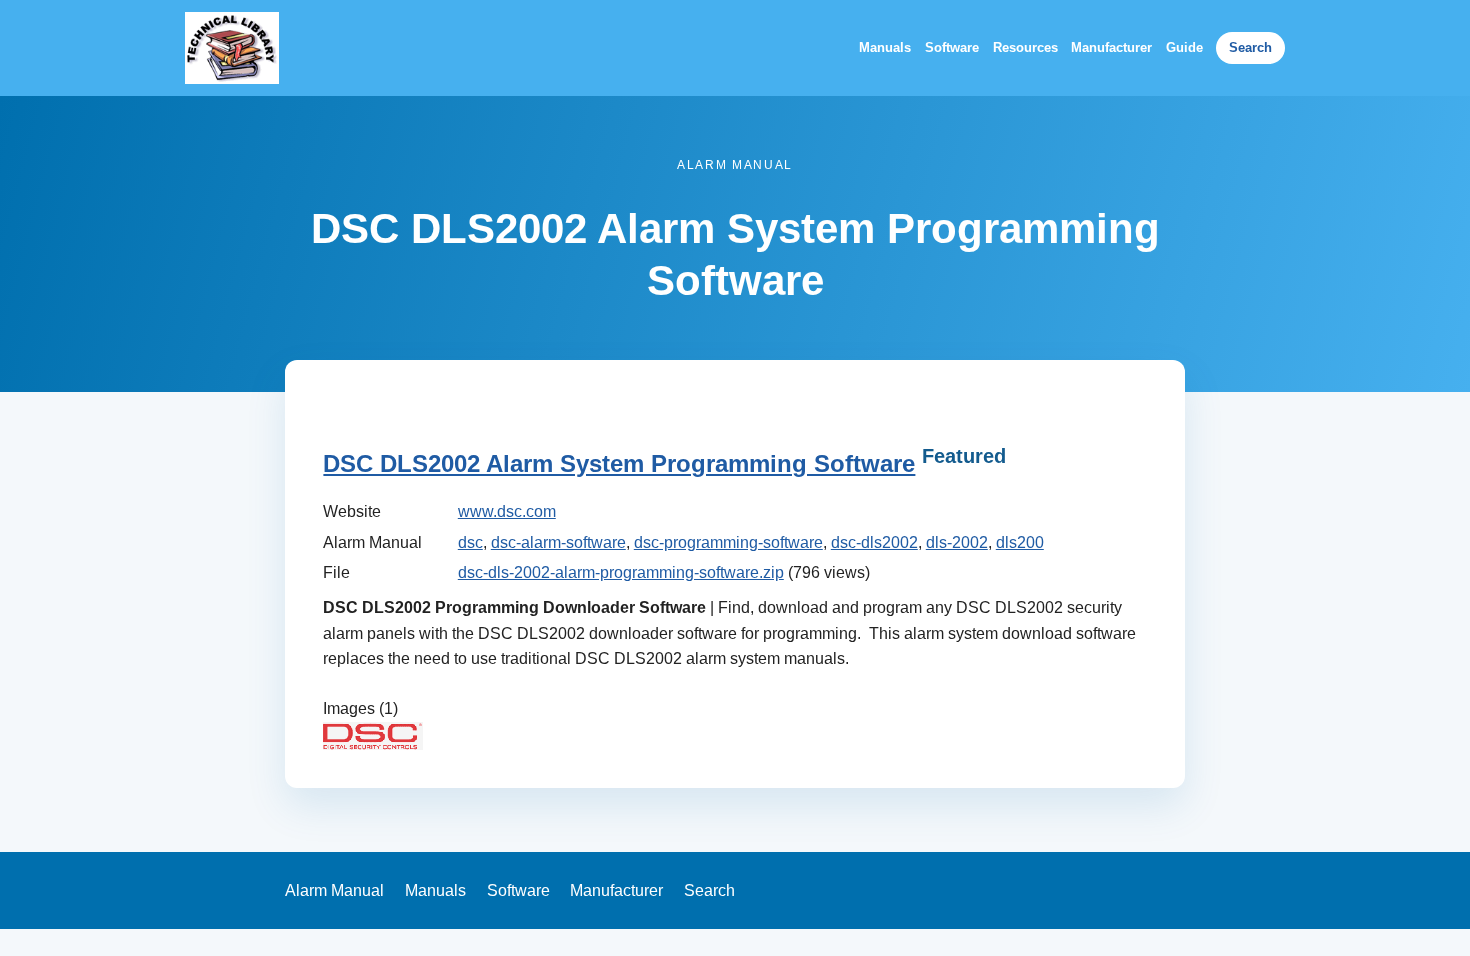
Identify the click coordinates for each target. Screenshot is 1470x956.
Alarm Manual (334, 890)
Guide (1184, 47)
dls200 (1020, 542)
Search (1250, 47)
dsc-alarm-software (558, 542)
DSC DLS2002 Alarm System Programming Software (619, 463)
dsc (470, 542)
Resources (1025, 47)
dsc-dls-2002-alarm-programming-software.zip (621, 572)
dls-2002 (957, 542)
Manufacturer (1111, 47)
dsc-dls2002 (874, 542)
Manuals (885, 47)
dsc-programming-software (728, 542)
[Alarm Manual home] (232, 48)
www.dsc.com (507, 511)
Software (952, 47)
